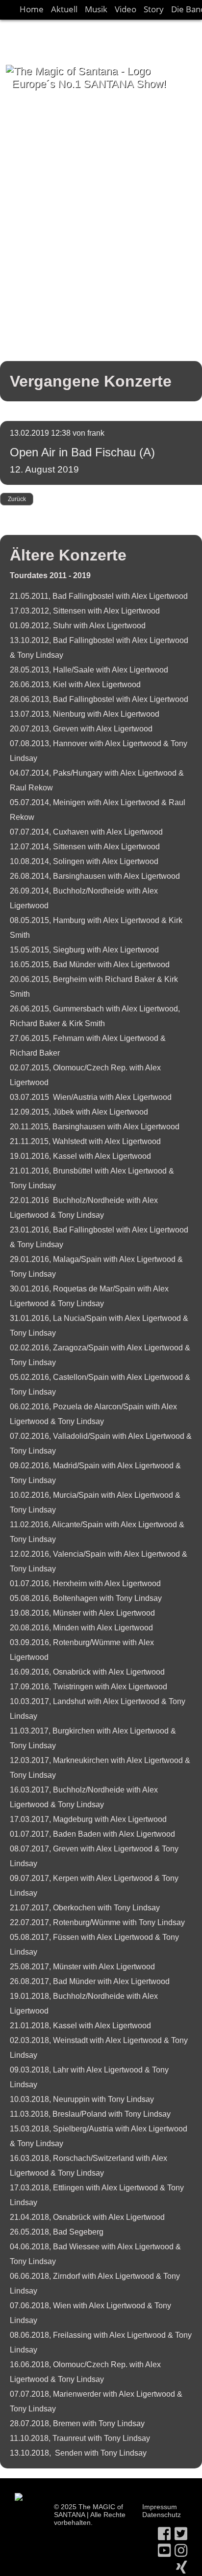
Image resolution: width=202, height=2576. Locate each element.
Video (126, 9)
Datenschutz (162, 2515)
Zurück (17, 499)
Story (154, 9)
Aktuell (64, 9)
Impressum (160, 2507)
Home (32, 9)
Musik (96, 9)
